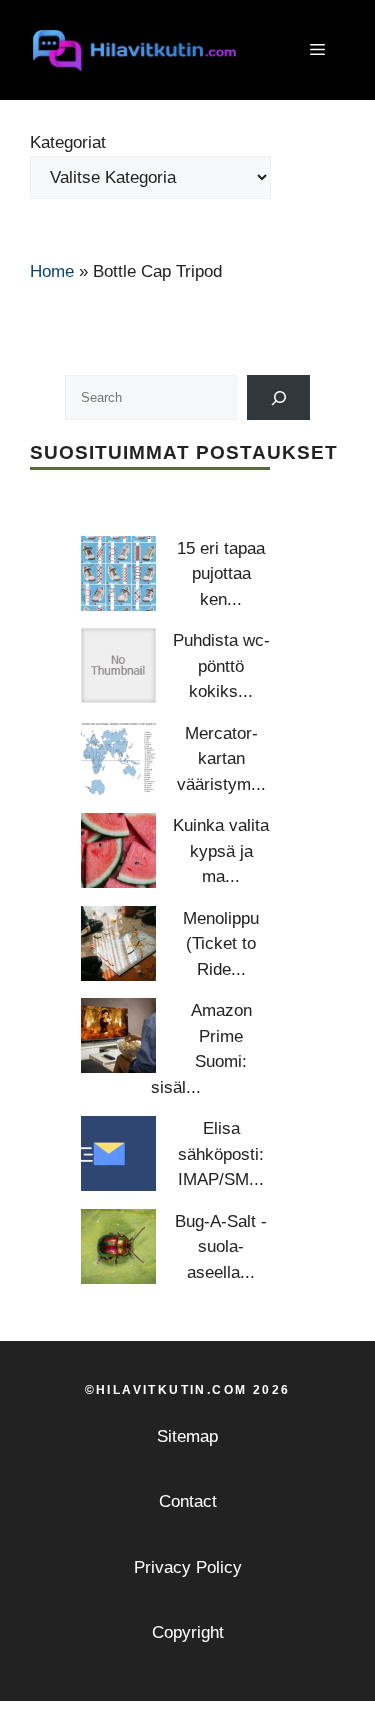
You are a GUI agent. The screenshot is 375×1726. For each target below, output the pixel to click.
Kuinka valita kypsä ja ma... (221, 851)
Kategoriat (68, 142)
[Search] (278, 397)
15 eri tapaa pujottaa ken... (221, 574)
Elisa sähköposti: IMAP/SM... (221, 1154)
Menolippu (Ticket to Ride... (221, 944)
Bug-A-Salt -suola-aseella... (221, 1247)
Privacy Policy (188, 1567)
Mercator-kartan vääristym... (221, 759)
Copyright (188, 1632)
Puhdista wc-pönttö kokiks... (221, 666)
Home (52, 271)
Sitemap (187, 1436)
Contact (188, 1501)
